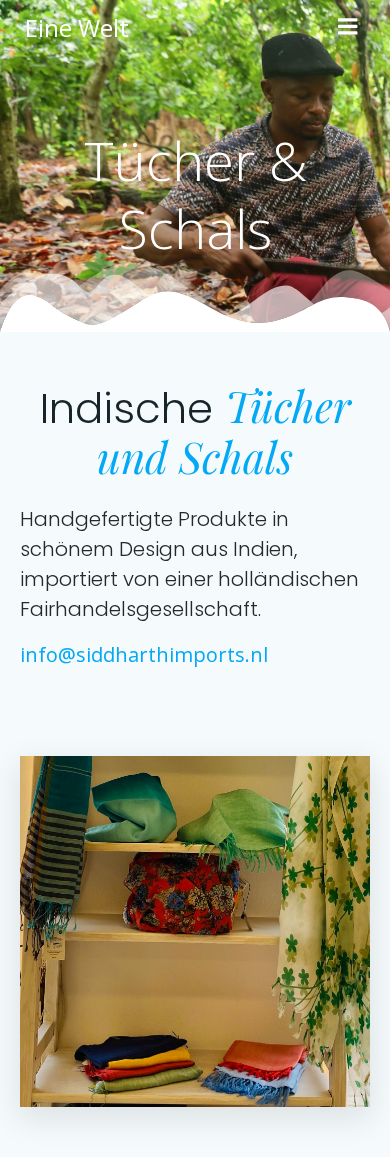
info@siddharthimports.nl (144, 654)
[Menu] (348, 27)
